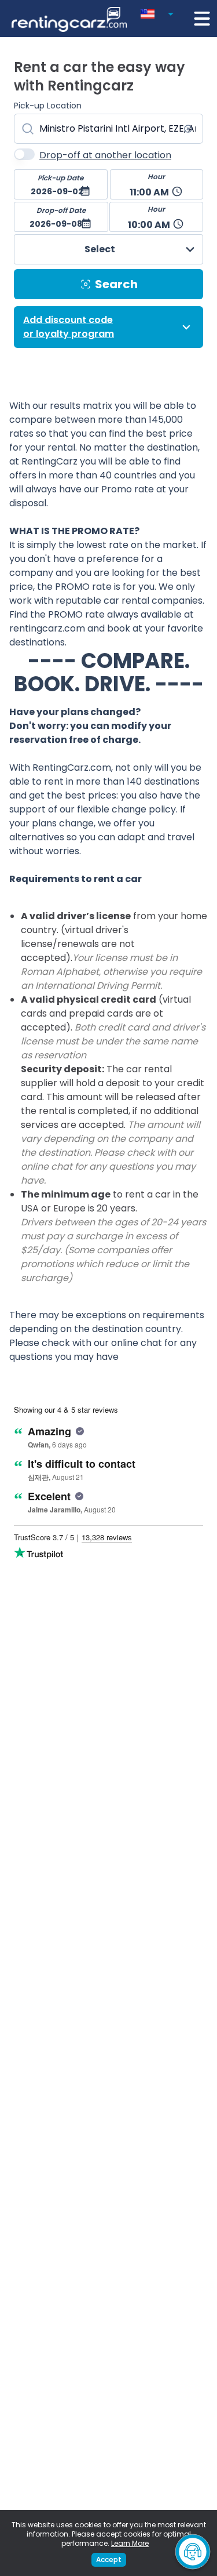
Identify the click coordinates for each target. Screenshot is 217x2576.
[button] (159, 12)
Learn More (130, 2543)
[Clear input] (188, 129)
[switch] (24, 154)
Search (116, 284)
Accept (109, 2559)
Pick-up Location (48, 106)
